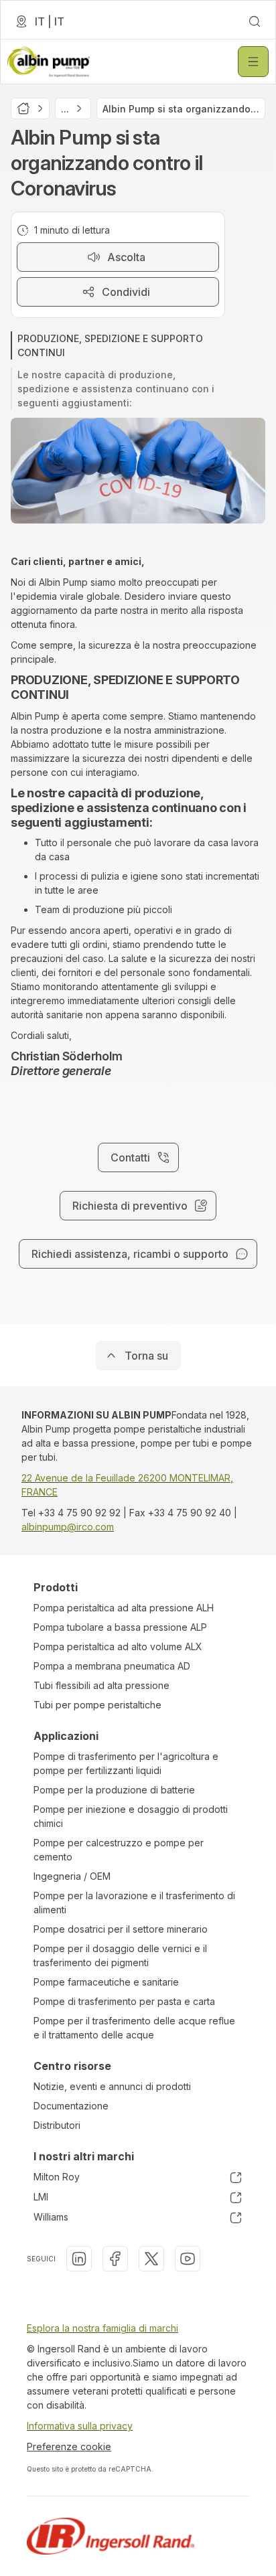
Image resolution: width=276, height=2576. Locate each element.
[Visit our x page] (151, 2259)
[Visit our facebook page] (115, 2259)
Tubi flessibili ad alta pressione (101, 1685)
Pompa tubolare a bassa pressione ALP (120, 1627)
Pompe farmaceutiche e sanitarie (106, 1982)
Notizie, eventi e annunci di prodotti (112, 2086)
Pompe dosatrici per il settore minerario (121, 1929)
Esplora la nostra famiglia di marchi (102, 2328)
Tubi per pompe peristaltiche (97, 1705)
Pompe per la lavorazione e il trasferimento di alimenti (134, 1903)
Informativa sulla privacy (80, 2426)
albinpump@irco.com (68, 1527)
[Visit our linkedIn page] (79, 2259)
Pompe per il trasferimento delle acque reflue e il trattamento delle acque (134, 2028)
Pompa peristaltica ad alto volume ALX (118, 1646)
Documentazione (71, 2106)
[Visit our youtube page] (188, 2259)
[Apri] (253, 62)
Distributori (57, 2125)
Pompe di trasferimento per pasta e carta (124, 2001)
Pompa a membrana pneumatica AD (112, 1666)
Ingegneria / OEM (72, 1876)
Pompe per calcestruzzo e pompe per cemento (119, 1850)
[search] (255, 21)
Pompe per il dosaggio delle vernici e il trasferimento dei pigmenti (120, 1955)
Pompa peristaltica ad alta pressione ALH (124, 1608)
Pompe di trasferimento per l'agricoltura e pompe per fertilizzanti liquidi (126, 1763)
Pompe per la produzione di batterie (114, 1790)
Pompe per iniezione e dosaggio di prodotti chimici (131, 1816)
